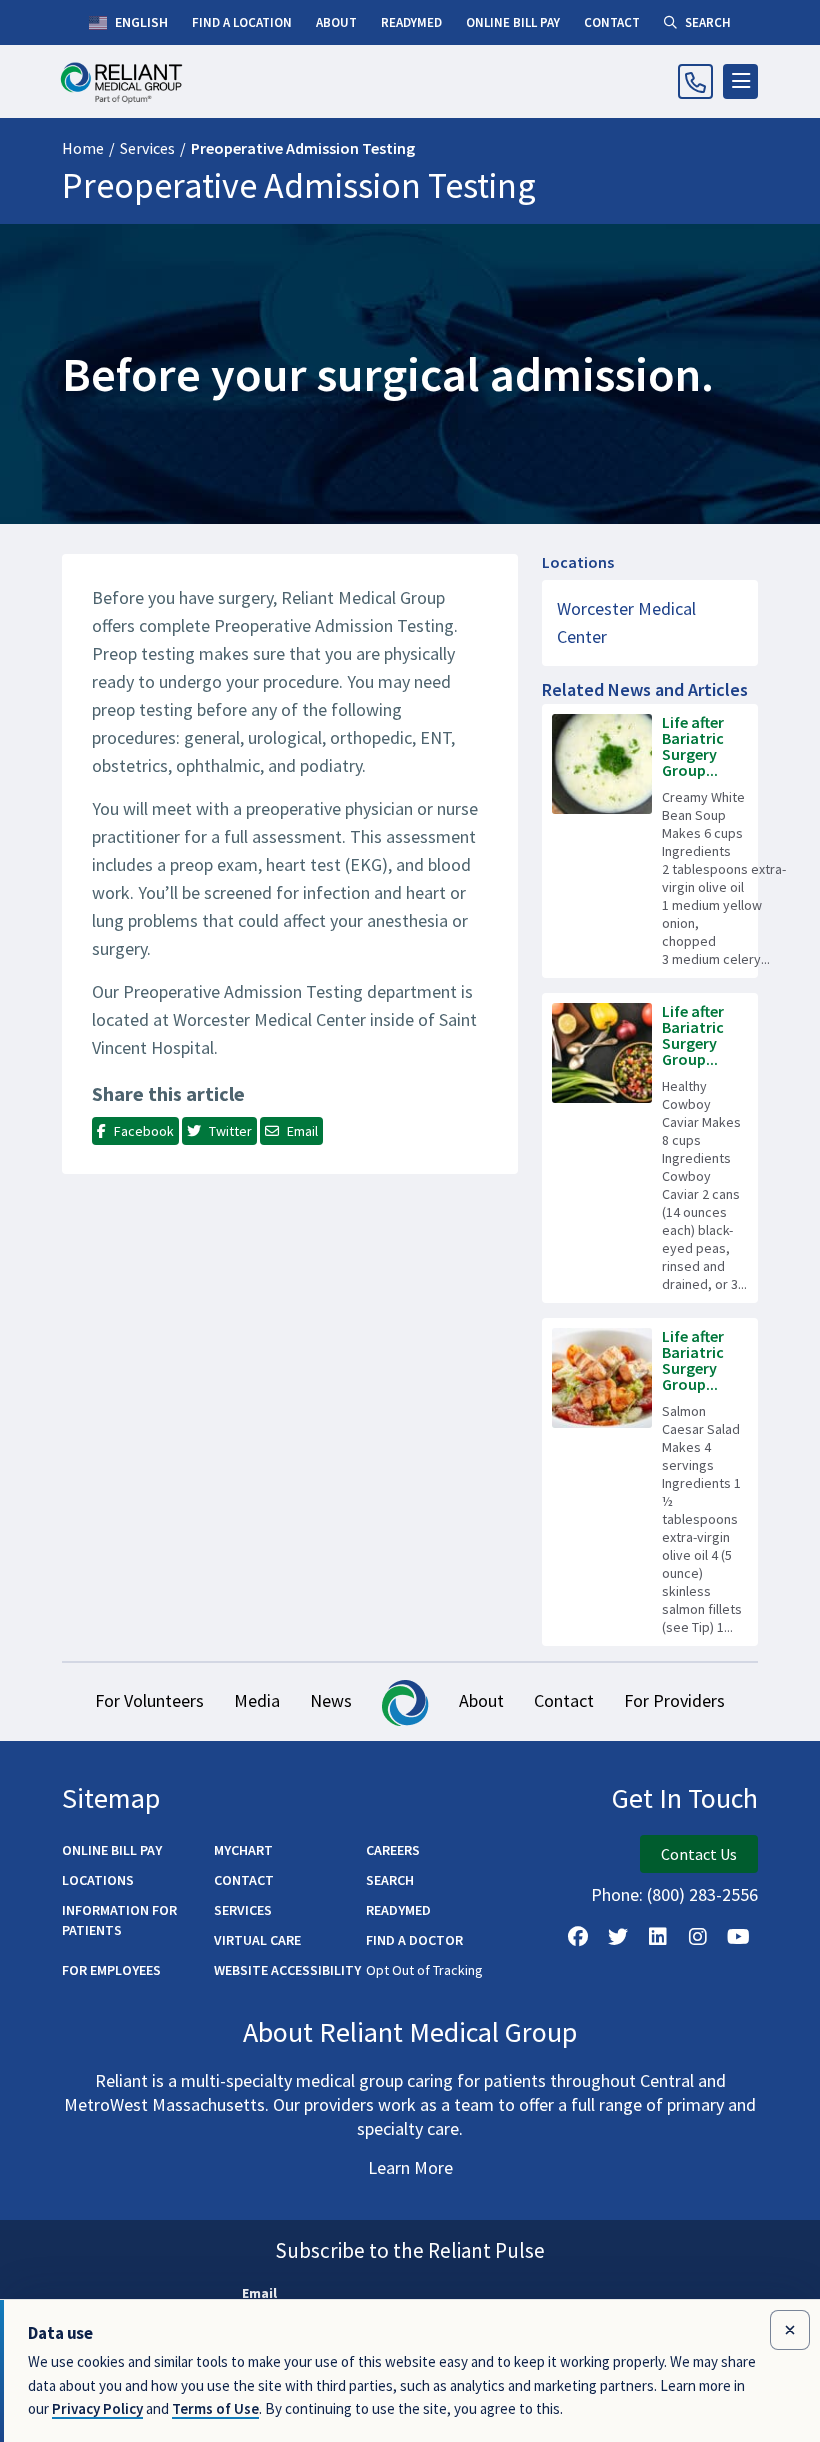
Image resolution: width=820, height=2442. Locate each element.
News (331, 1700)
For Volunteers (149, 1700)
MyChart (243, 1850)
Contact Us (699, 1854)
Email (259, 2293)
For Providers (674, 1700)
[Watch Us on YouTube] (738, 1937)
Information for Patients (119, 1920)
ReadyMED (398, 1910)
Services (147, 148)
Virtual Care (257, 1940)
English (140, 22)
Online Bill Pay (112, 1850)
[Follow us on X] (618, 1937)
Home (83, 148)
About (481, 1700)
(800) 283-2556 (702, 1894)
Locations (98, 1880)
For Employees (111, 1970)
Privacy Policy (97, 2408)
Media (257, 1700)
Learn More (410, 2167)
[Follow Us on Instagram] (698, 1937)
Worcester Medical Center (626, 622)
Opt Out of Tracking (424, 1970)
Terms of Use (215, 2408)
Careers (393, 1850)
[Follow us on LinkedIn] (658, 1937)
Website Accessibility (287, 1970)
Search (390, 1880)
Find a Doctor (414, 1940)
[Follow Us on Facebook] (578, 1937)
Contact (564, 1700)
